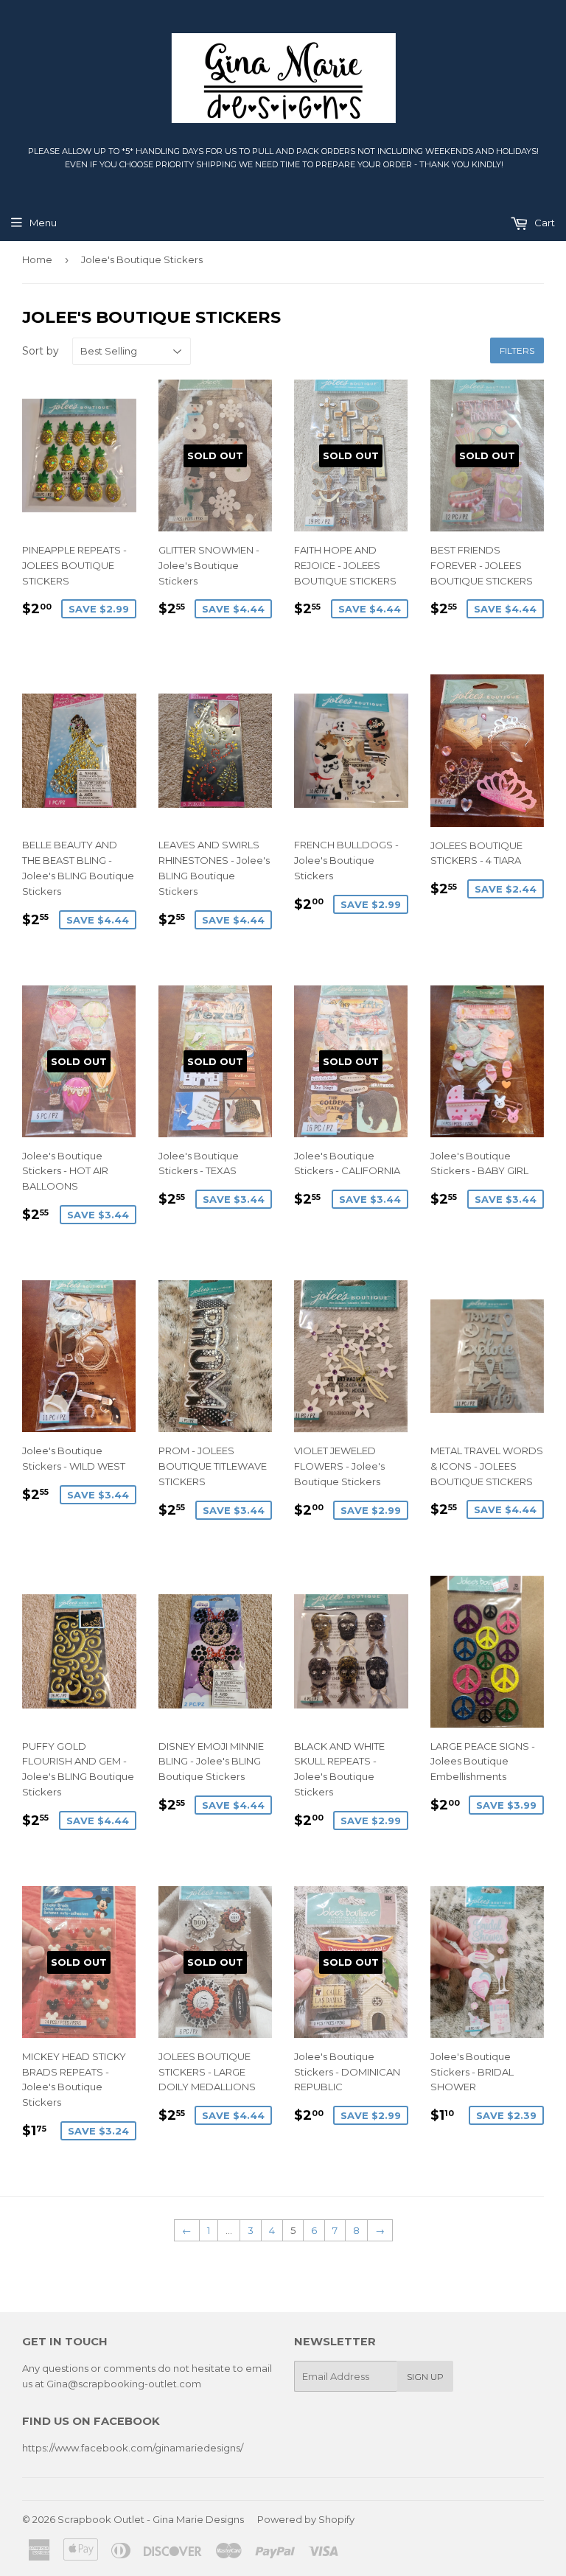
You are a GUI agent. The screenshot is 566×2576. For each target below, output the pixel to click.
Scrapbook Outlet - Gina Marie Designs (151, 2519)
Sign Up (425, 2377)
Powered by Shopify (306, 2519)
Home (37, 259)
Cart (544, 223)
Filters (517, 350)
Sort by (41, 351)
